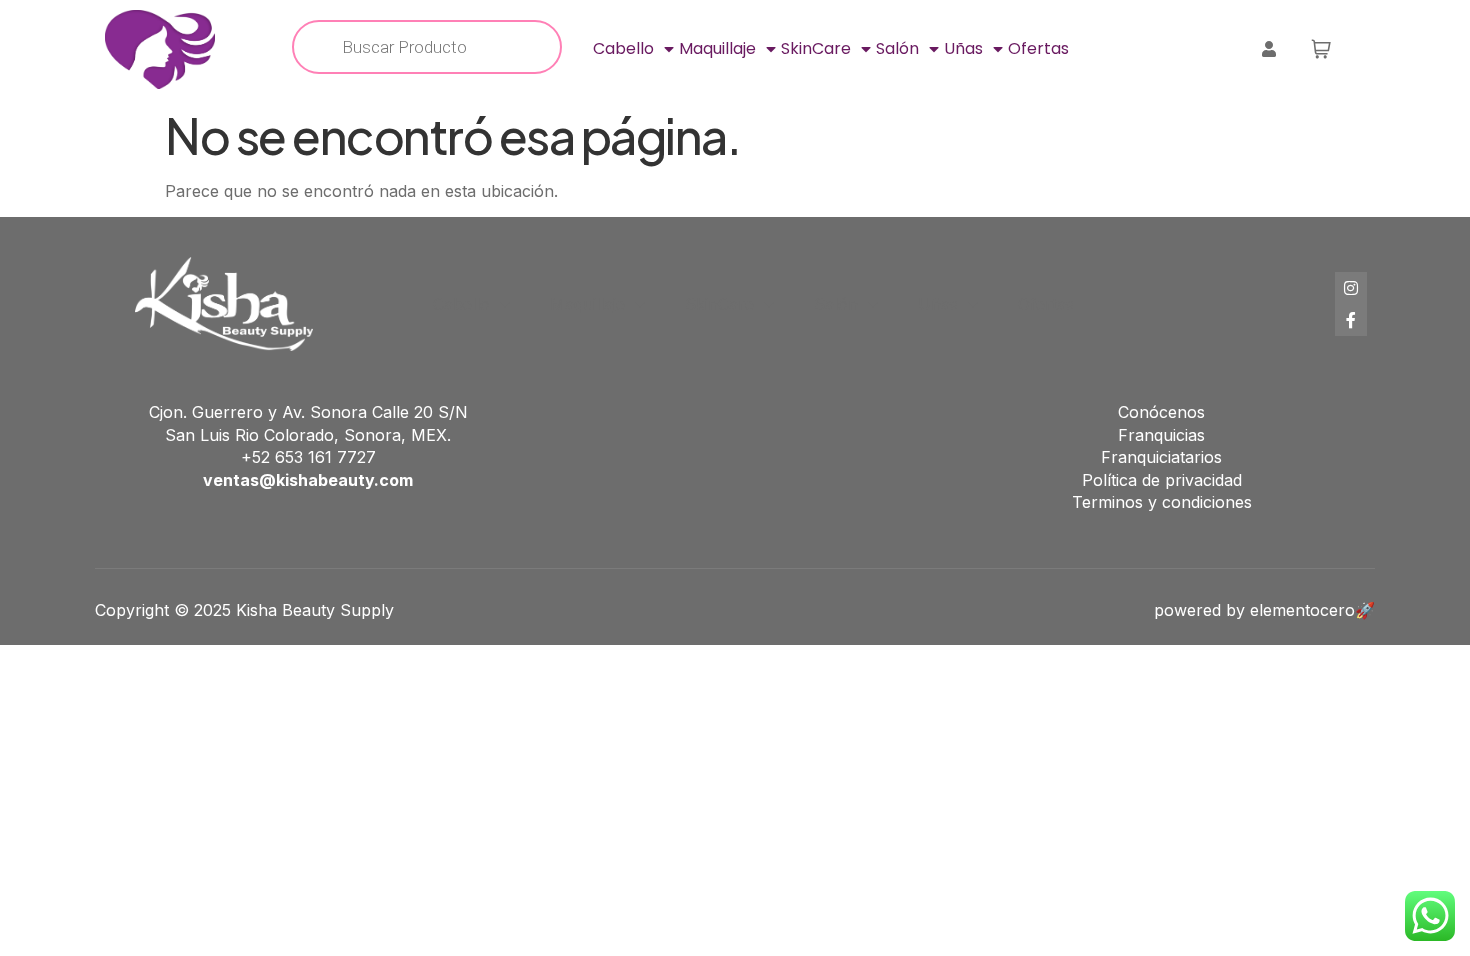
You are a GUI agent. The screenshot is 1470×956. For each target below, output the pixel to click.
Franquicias (1161, 435)
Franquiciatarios (1161, 457)
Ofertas (1038, 48)
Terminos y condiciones (1162, 502)
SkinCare (816, 48)
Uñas (963, 48)
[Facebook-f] (1351, 320)
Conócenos (1161, 412)
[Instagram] (1351, 288)
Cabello (623, 48)
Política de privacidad (1162, 480)
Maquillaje (717, 48)
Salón (897, 48)
